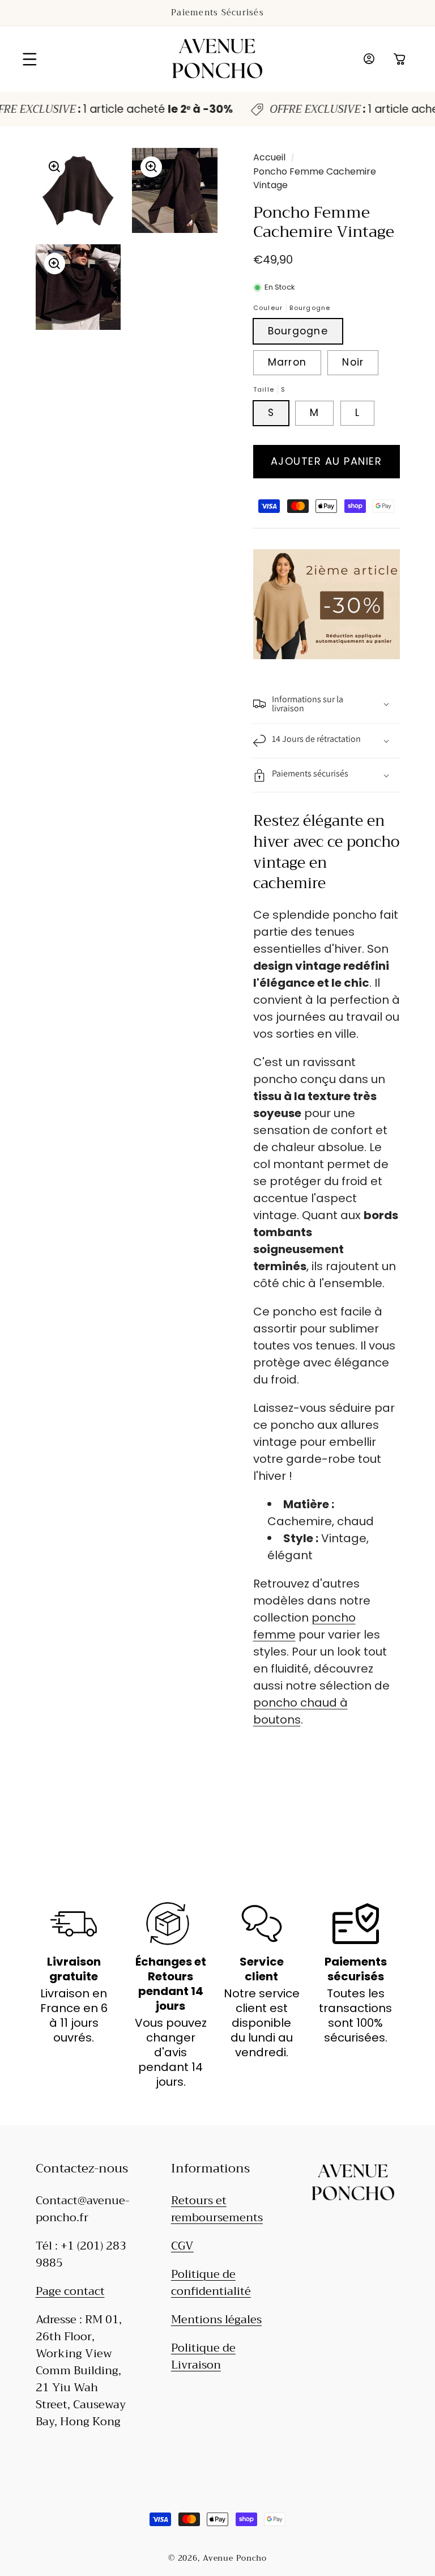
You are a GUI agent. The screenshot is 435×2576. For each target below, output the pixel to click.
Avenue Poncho (235, 2558)
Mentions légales (216, 2320)
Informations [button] (210, 2169)
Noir (353, 362)
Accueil (269, 157)
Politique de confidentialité (211, 2283)
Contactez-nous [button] (82, 2169)
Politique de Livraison (203, 2356)
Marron (287, 362)
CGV (182, 2246)
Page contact (70, 2291)
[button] (30, 59)
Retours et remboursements (217, 2209)
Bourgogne (298, 331)
